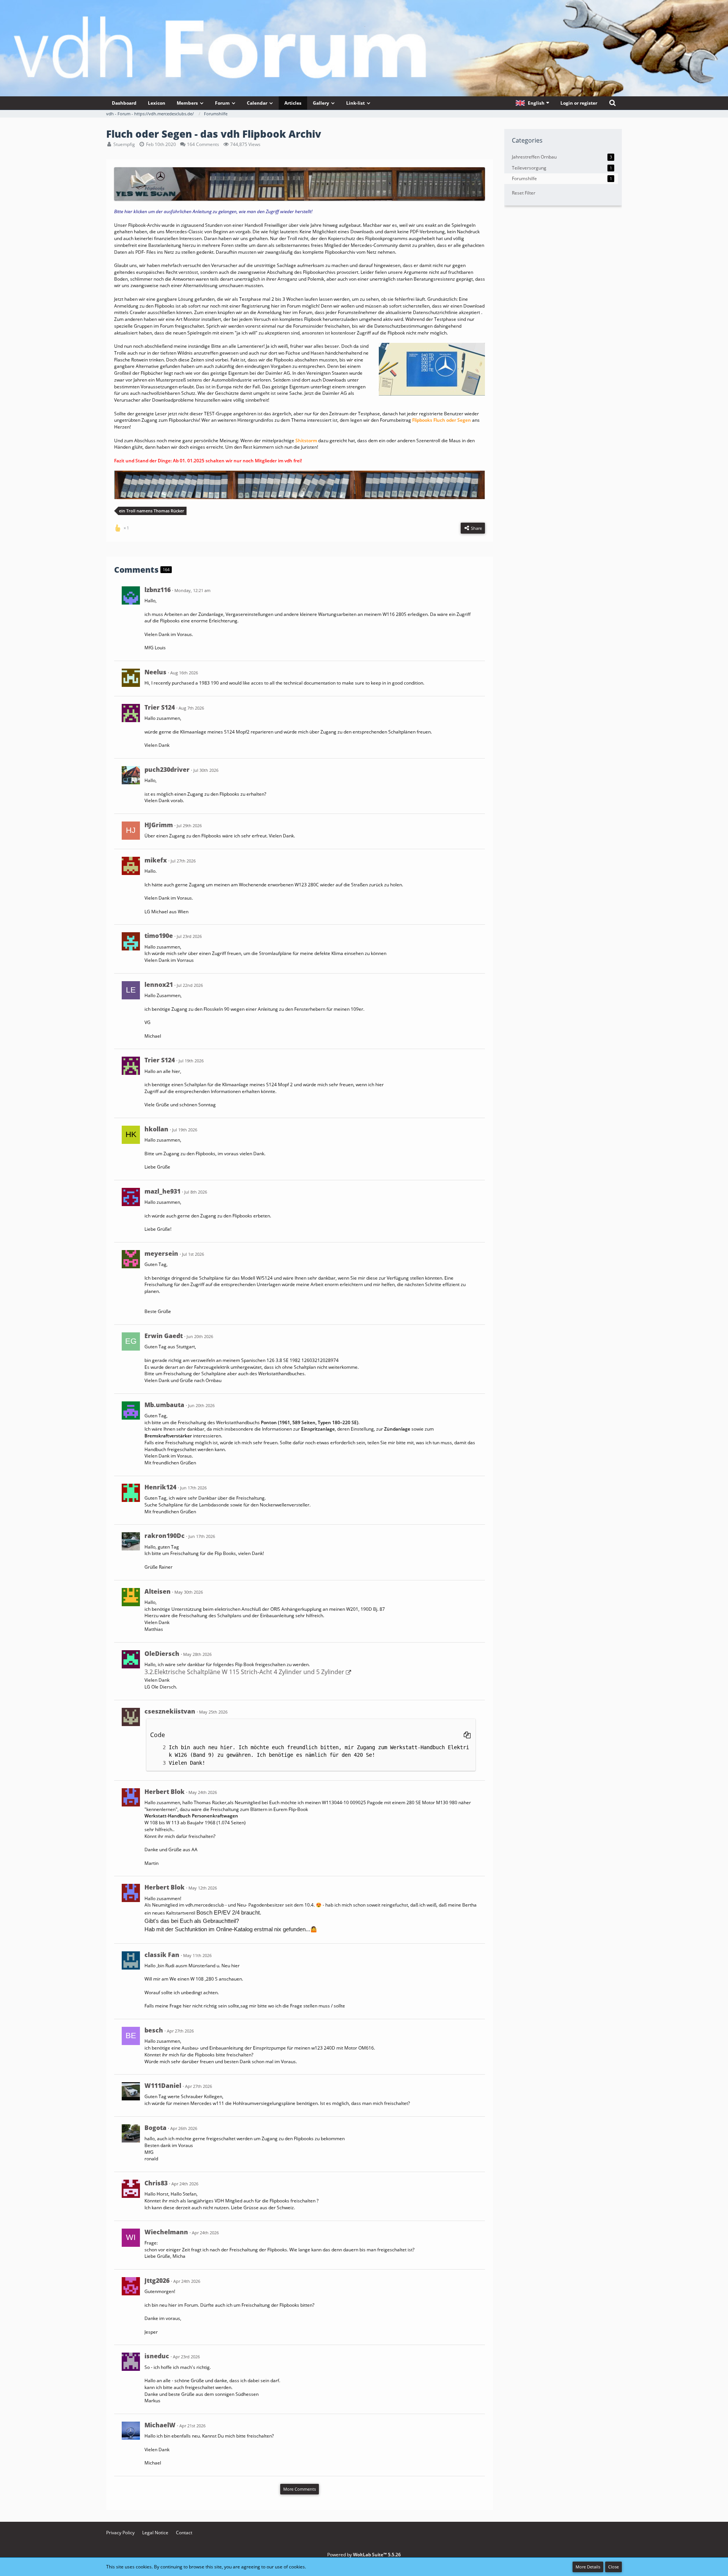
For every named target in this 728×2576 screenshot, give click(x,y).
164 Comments (203, 144)
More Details (588, 2567)
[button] (532, 103)
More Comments (300, 2489)
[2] (157, 1747)
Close (613, 2567)
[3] (157, 1763)
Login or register (579, 103)
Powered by (364, 2555)
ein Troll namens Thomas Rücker (152, 511)
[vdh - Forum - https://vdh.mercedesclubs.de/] (364, 26)
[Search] (612, 103)
